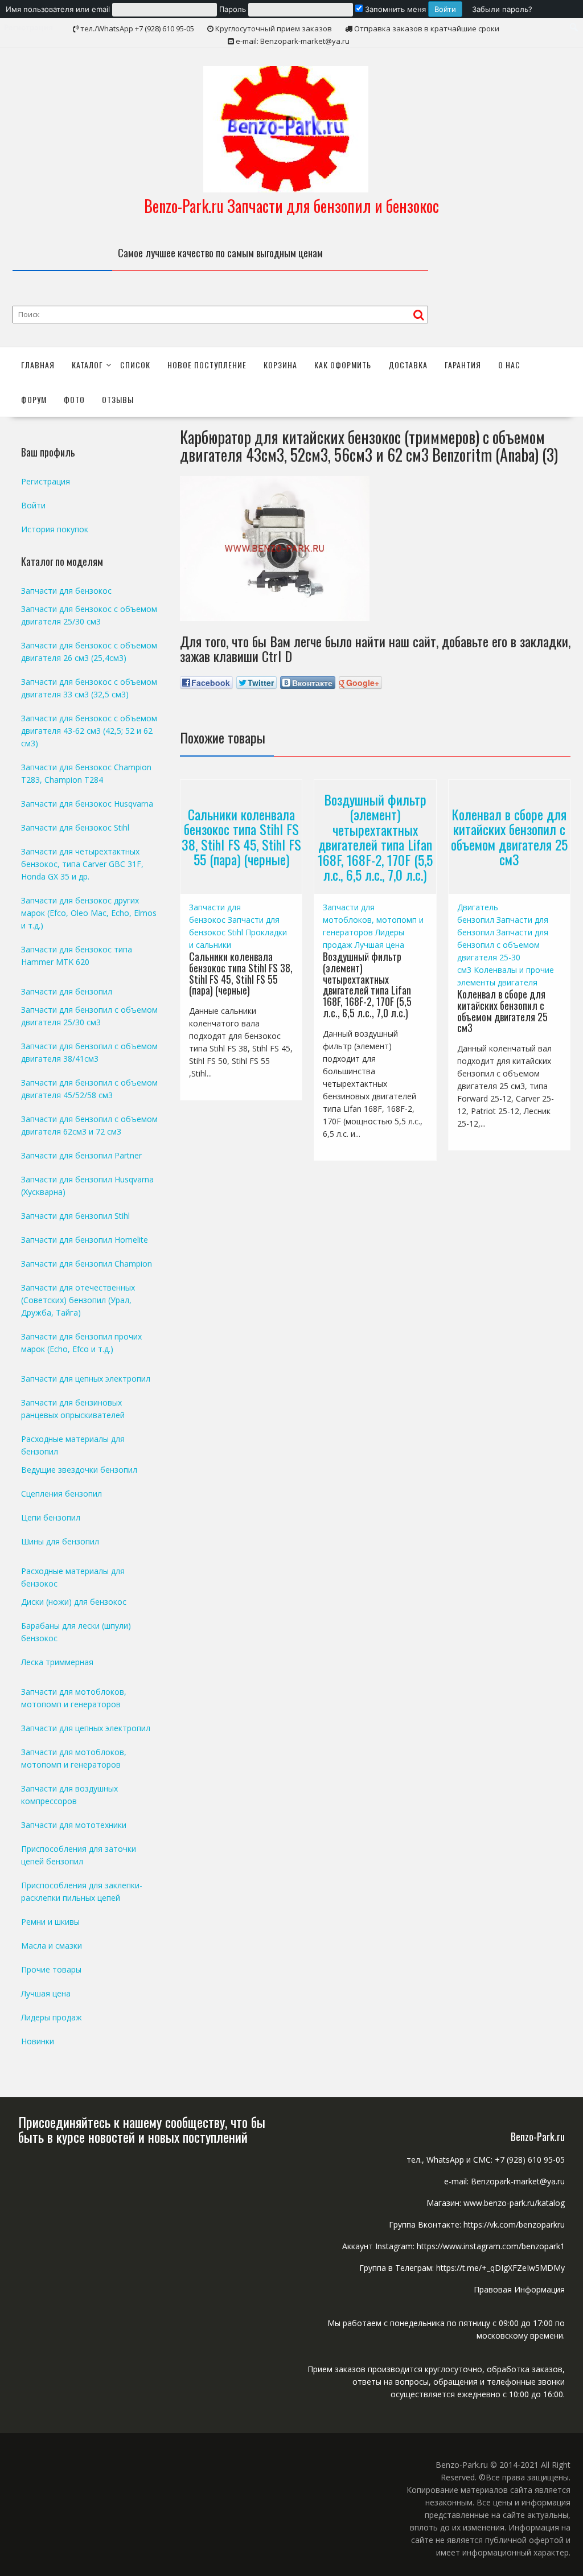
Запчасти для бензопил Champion (87, 1264)
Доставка (408, 365)
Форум (34, 399)
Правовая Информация (519, 2289)
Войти (33, 505)
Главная (38, 365)
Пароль (233, 9)
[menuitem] (234, 9)
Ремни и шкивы (50, 1922)
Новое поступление (207, 365)
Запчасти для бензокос (66, 591)
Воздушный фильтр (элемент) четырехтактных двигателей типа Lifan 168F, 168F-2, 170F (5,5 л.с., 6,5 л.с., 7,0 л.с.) (375, 837)
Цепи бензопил (51, 1517)
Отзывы (118, 399)
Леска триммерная (57, 1662)
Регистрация (46, 481)
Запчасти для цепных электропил (86, 1379)
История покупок (55, 529)
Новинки (38, 2041)
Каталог (87, 365)
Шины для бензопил (60, 1541)
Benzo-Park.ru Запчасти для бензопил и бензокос (291, 206)
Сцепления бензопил (61, 1494)
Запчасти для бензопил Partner (81, 1155)
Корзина (280, 365)
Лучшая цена (379, 945)
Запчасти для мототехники (74, 1825)
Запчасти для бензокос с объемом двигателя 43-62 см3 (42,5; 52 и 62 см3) (89, 731)
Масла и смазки (52, 1946)
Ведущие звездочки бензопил (79, 1470)
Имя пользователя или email (58, 9)
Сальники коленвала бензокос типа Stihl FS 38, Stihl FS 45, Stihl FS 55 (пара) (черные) (241, 837)
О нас (509, 365)
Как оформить (343, 365)
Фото (74, 399)
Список (135, 365)
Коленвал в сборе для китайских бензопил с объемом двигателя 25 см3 (509, 837)
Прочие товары (51, 1969)
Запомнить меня (394, 9)
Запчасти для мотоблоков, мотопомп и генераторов (373, 920)
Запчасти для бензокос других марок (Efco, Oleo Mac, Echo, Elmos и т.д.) (89, 913)
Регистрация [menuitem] (28, 27)
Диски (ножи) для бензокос (74, 1602)
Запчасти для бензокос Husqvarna (87, 804)
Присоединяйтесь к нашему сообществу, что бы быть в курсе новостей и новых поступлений (142, 2129)
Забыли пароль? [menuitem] (502, 9)
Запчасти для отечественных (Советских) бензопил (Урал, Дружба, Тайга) (78, 1300)
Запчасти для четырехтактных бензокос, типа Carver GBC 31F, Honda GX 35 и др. (82, 864)
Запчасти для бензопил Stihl (75, 1216)
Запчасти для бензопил (67, 991)
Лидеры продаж (52, 2017)
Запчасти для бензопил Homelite (85, 1240)
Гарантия (463, 365)
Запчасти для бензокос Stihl (75, 827)
